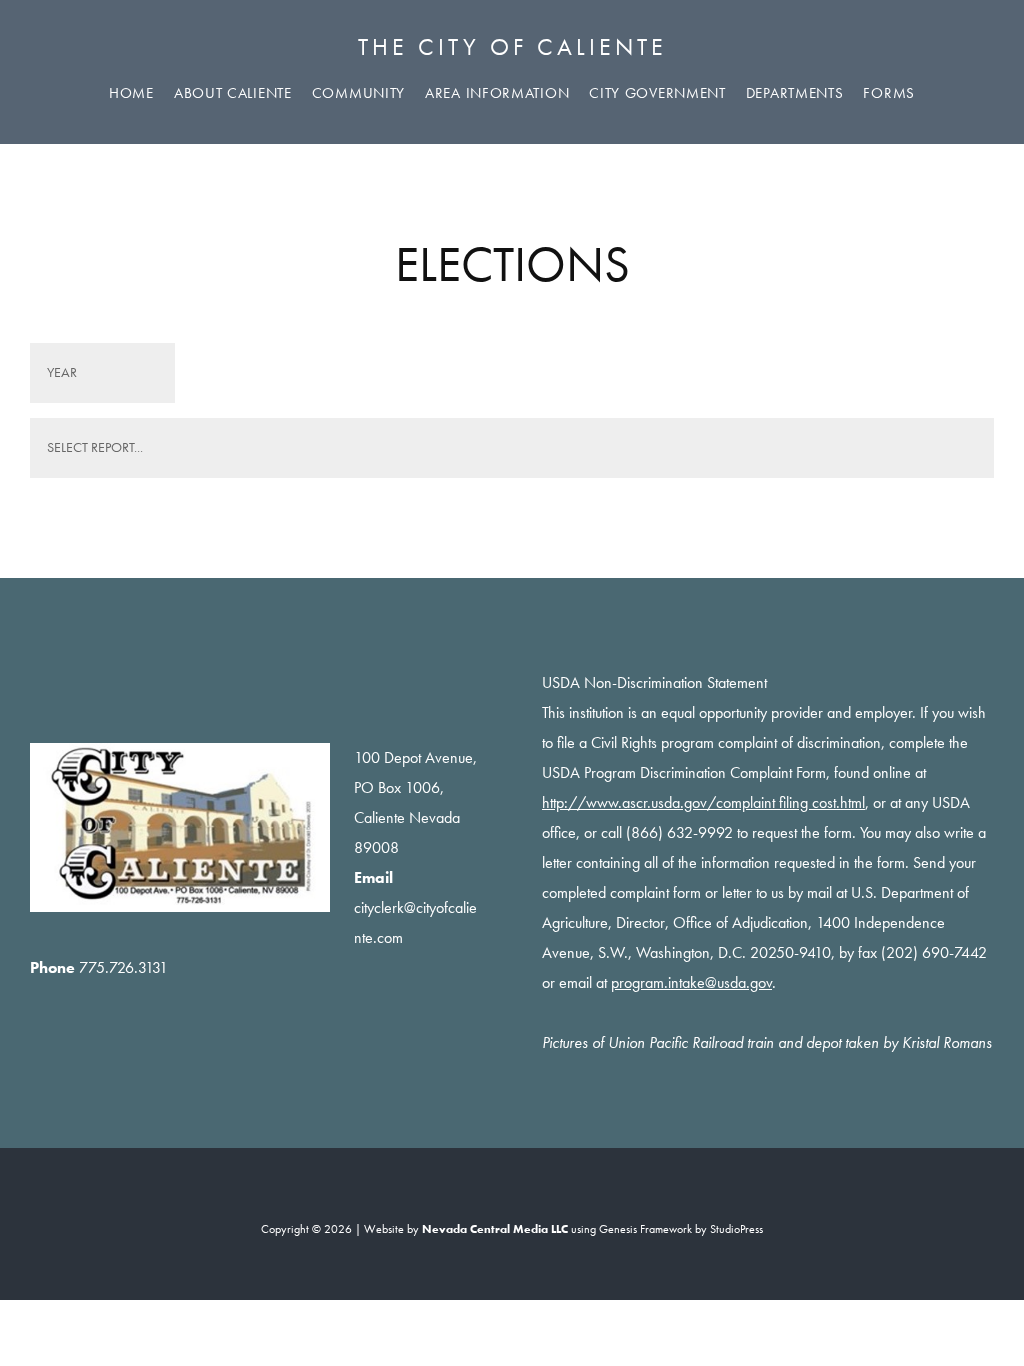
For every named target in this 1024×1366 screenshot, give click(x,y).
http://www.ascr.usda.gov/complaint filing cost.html (703, 802)
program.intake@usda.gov (691, 982)
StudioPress (736, 1229)
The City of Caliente (512, 46)
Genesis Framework (645, 1229)
